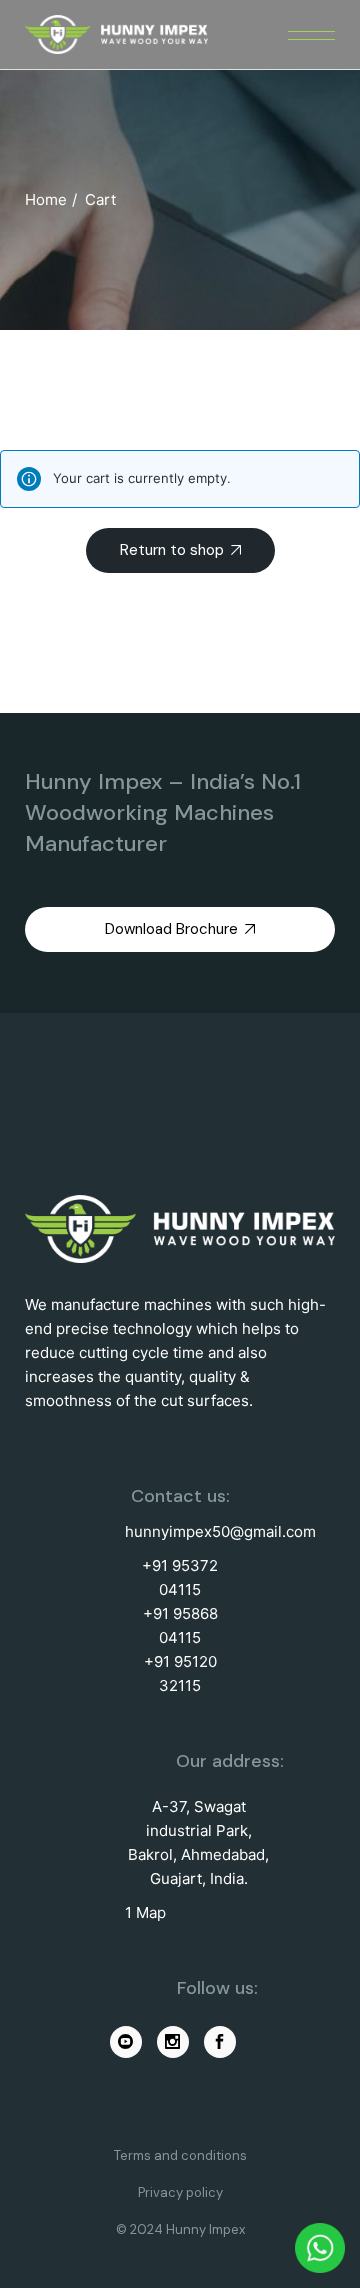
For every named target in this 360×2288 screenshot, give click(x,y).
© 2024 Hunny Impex (180, 2229)
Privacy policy (180, 2192)
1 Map (145, 1912)
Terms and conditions (180, 2155)
